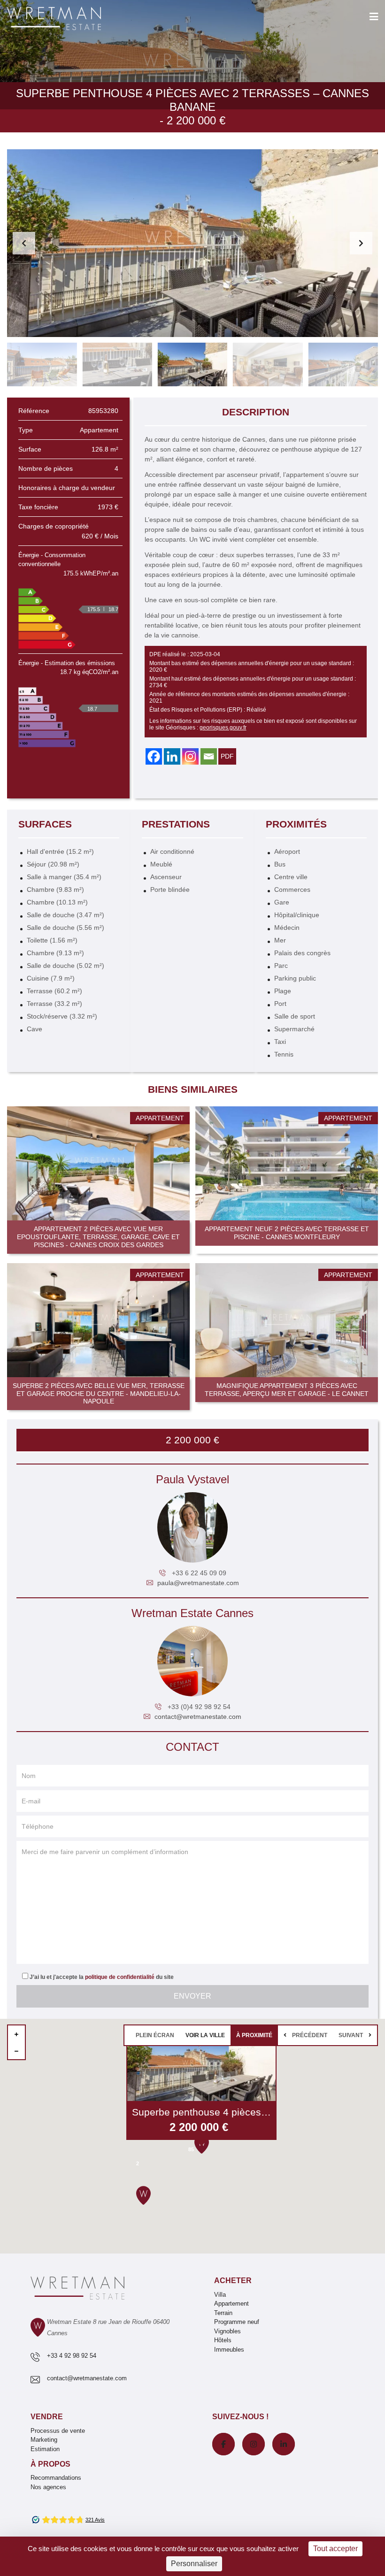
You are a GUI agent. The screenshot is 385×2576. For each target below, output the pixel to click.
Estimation (45, 2449)
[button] (361, 243)
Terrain (223, 2313)
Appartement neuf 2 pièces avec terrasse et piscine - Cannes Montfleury (287, 1233)
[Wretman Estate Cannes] (192, 1661)
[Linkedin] (172, 756)
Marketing (44, 2440)
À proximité (254, 2035)
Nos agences (48, 2487)
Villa (220, 2295)
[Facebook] (154, 756)
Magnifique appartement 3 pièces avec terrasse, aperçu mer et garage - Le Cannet (287, 1390)
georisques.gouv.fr (223, 728)
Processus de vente (58, 2431)
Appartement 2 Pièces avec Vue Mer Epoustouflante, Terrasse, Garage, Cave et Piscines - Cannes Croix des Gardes (98, 1237)
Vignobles (227, 2331)
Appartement (231, 2304)
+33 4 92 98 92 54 (72, 2356)
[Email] (209, 756)
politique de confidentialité (120, 1977)
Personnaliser (194, 2564)
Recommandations (56, 2478)
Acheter (233, 2281)
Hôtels (223, 2340)
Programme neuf (237, 2322)
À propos (50, 2464)
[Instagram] (190, 756)
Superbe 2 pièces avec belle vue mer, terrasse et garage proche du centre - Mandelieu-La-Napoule (99, 1394)
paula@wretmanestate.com (198, 1583)
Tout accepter (335, 2549)
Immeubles (229, 2350)
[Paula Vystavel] (192, 1527)
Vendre (47, 2417)
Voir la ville (205, 2035)
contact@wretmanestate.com (198, 1717)
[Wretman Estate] (69, 19)
